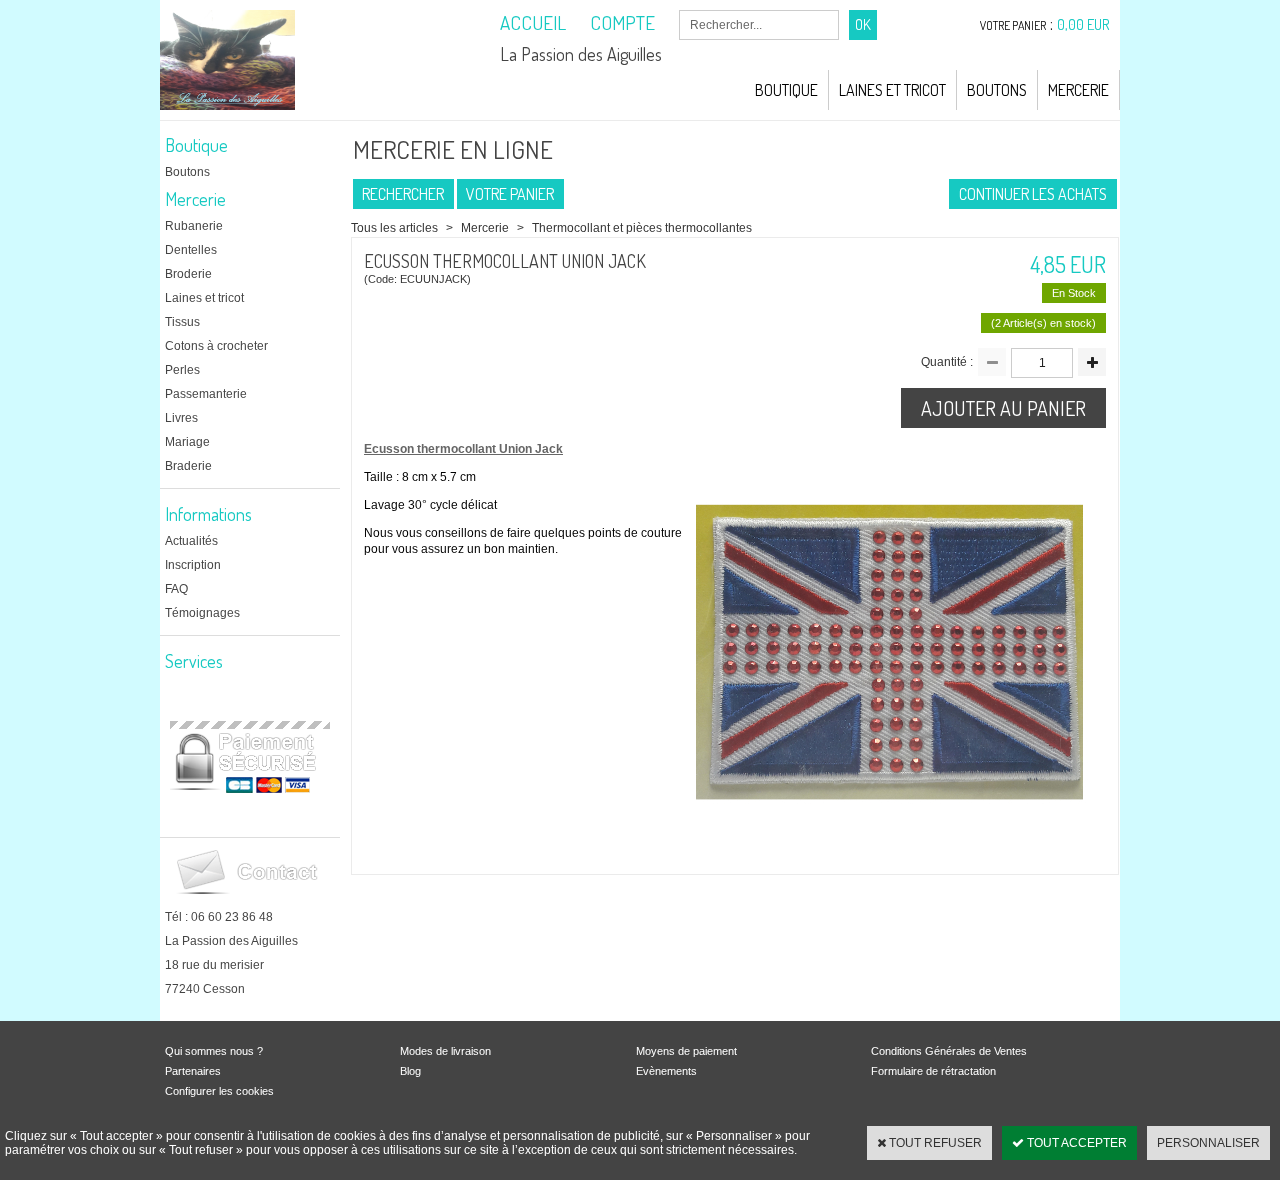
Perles (182, 370)
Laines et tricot (204, 298)
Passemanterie (206, 394)
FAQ (176, 589)
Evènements (666, 1071)
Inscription (193, 565)
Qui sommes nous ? (214, 1051)
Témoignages (202, 613)
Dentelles (191, 250)
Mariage (187, 442)
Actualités (191, 541)
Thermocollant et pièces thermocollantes (642, 228)
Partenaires (193, 1071)
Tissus (182, 322)
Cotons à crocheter (216, 346)
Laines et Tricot (892, 90)
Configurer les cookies (219, 1091)
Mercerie (1078, 90)
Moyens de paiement (686, 1051)
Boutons (997, 90)
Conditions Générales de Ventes (949, 1051)
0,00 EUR (1083, 24)
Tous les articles (394, 228)
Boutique (786, 90)
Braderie (188, 466)
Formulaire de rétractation (933, 1071)
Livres (181, 418)
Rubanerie (194, 226)
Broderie (188, 274)
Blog (410, 1071)
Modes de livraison (445, 1051)
